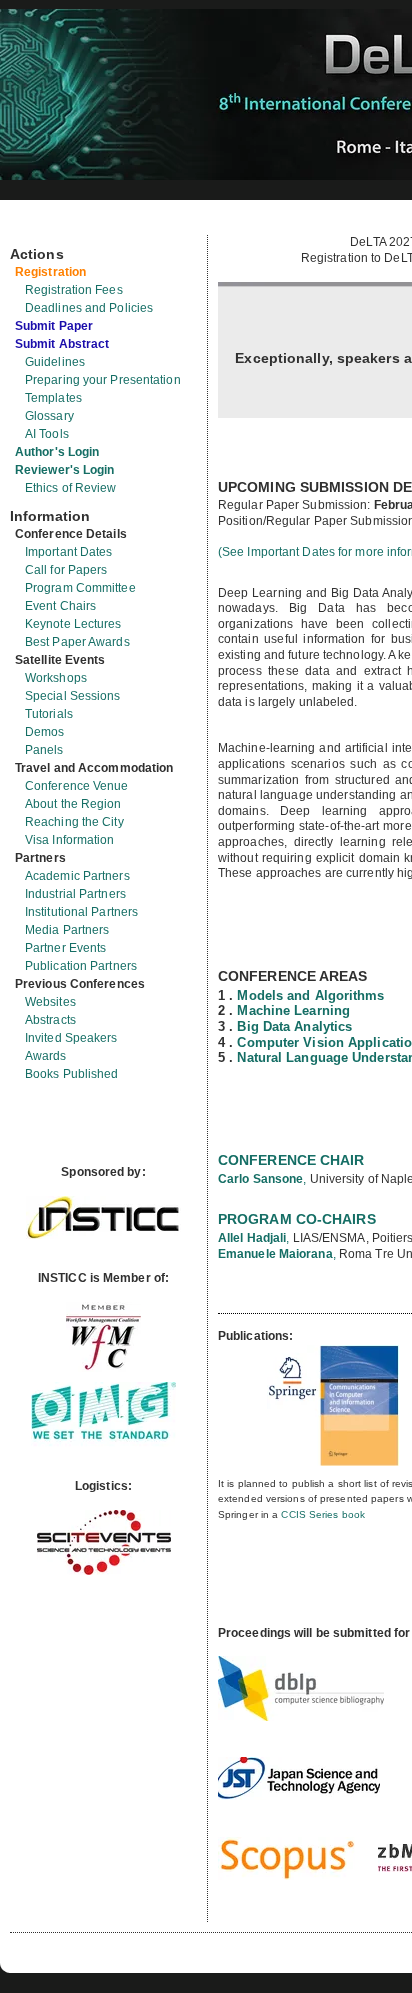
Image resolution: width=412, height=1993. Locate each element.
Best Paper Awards (77, 642)
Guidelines (55, 362)
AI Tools (47, 434)
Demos (45, 732)
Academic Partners (77, 876)
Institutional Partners (81, 912)
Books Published (72, 1074)
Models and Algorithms (310, 995)
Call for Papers (66, 570)
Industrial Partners (75, 894)
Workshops (56, 678)
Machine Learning (293, 1010)
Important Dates (69, 552)
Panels (44, 750)
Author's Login (57, 452)
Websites (50, 1002)
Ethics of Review (71, 488)
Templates (53, 398)
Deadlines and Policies (89, 308)
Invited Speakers (71, 1038)
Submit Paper (54, 326)
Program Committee (80, 588)
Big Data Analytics (294, 1026)
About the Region (73, 804)
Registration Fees (74, 290)
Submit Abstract (62, 344)
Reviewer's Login (65, 470)
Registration (50, 272)
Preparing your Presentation (103, 380)
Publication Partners (81, 966)
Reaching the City (74, 822)
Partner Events (65, 948)
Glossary (49, 416)
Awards (46, 1056)
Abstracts (50, 1020)
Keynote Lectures (73, 624)
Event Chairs (60, 606)
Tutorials (49, 714)
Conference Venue (77, 786)
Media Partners (67, 930)
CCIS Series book (323, 1514)
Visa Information (70, 840)
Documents (31, 227)
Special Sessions (73, 696)
